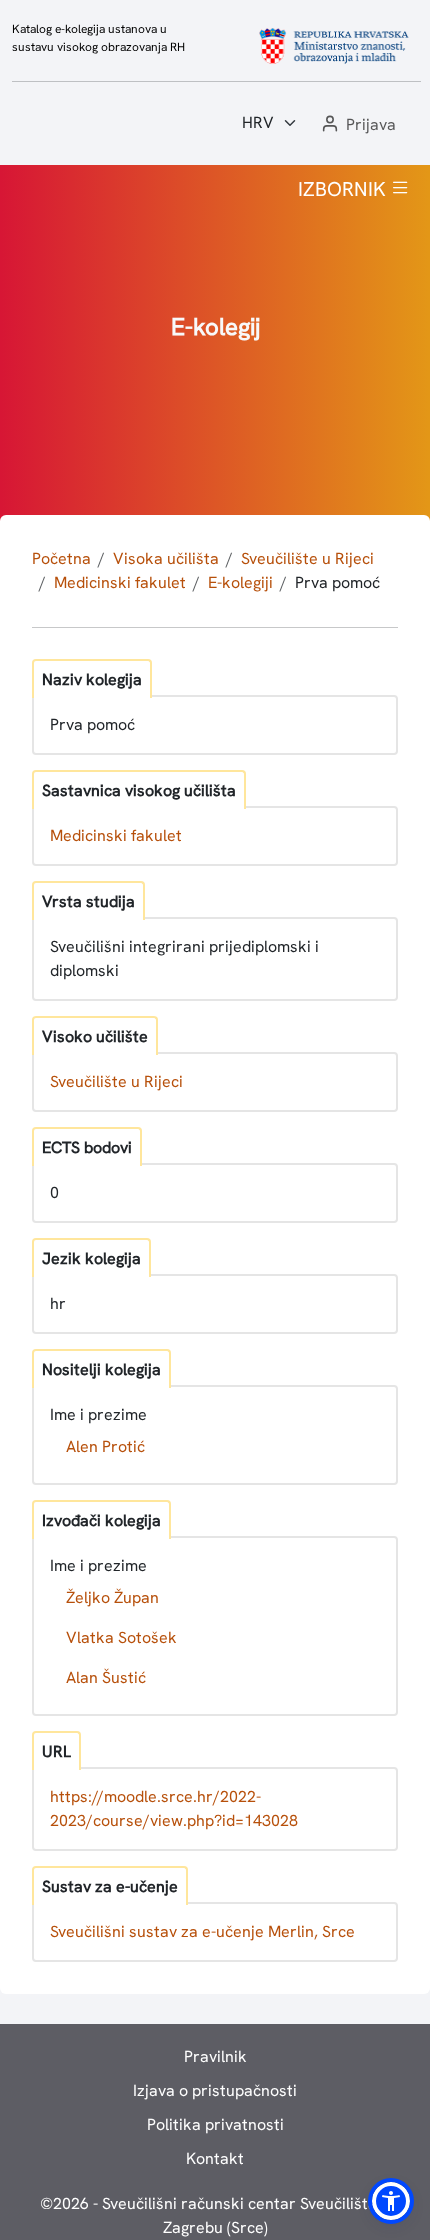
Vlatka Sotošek (121, 1637)
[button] (357, 125)
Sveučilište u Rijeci (307, 558)
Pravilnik (215, 2056)
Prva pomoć (337, 582)
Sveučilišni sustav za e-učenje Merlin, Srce (202, 1931)
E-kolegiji (240, 582)
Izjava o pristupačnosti (215, 2090)
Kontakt (215, 2158)
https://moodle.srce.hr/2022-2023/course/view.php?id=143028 (174, 1808)
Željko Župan (112, 1597)
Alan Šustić (106, 1677)
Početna (61, 558)
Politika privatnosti (215, 2124)
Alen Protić (105, 1446)
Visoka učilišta (166, 558)
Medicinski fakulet (120, 582)
